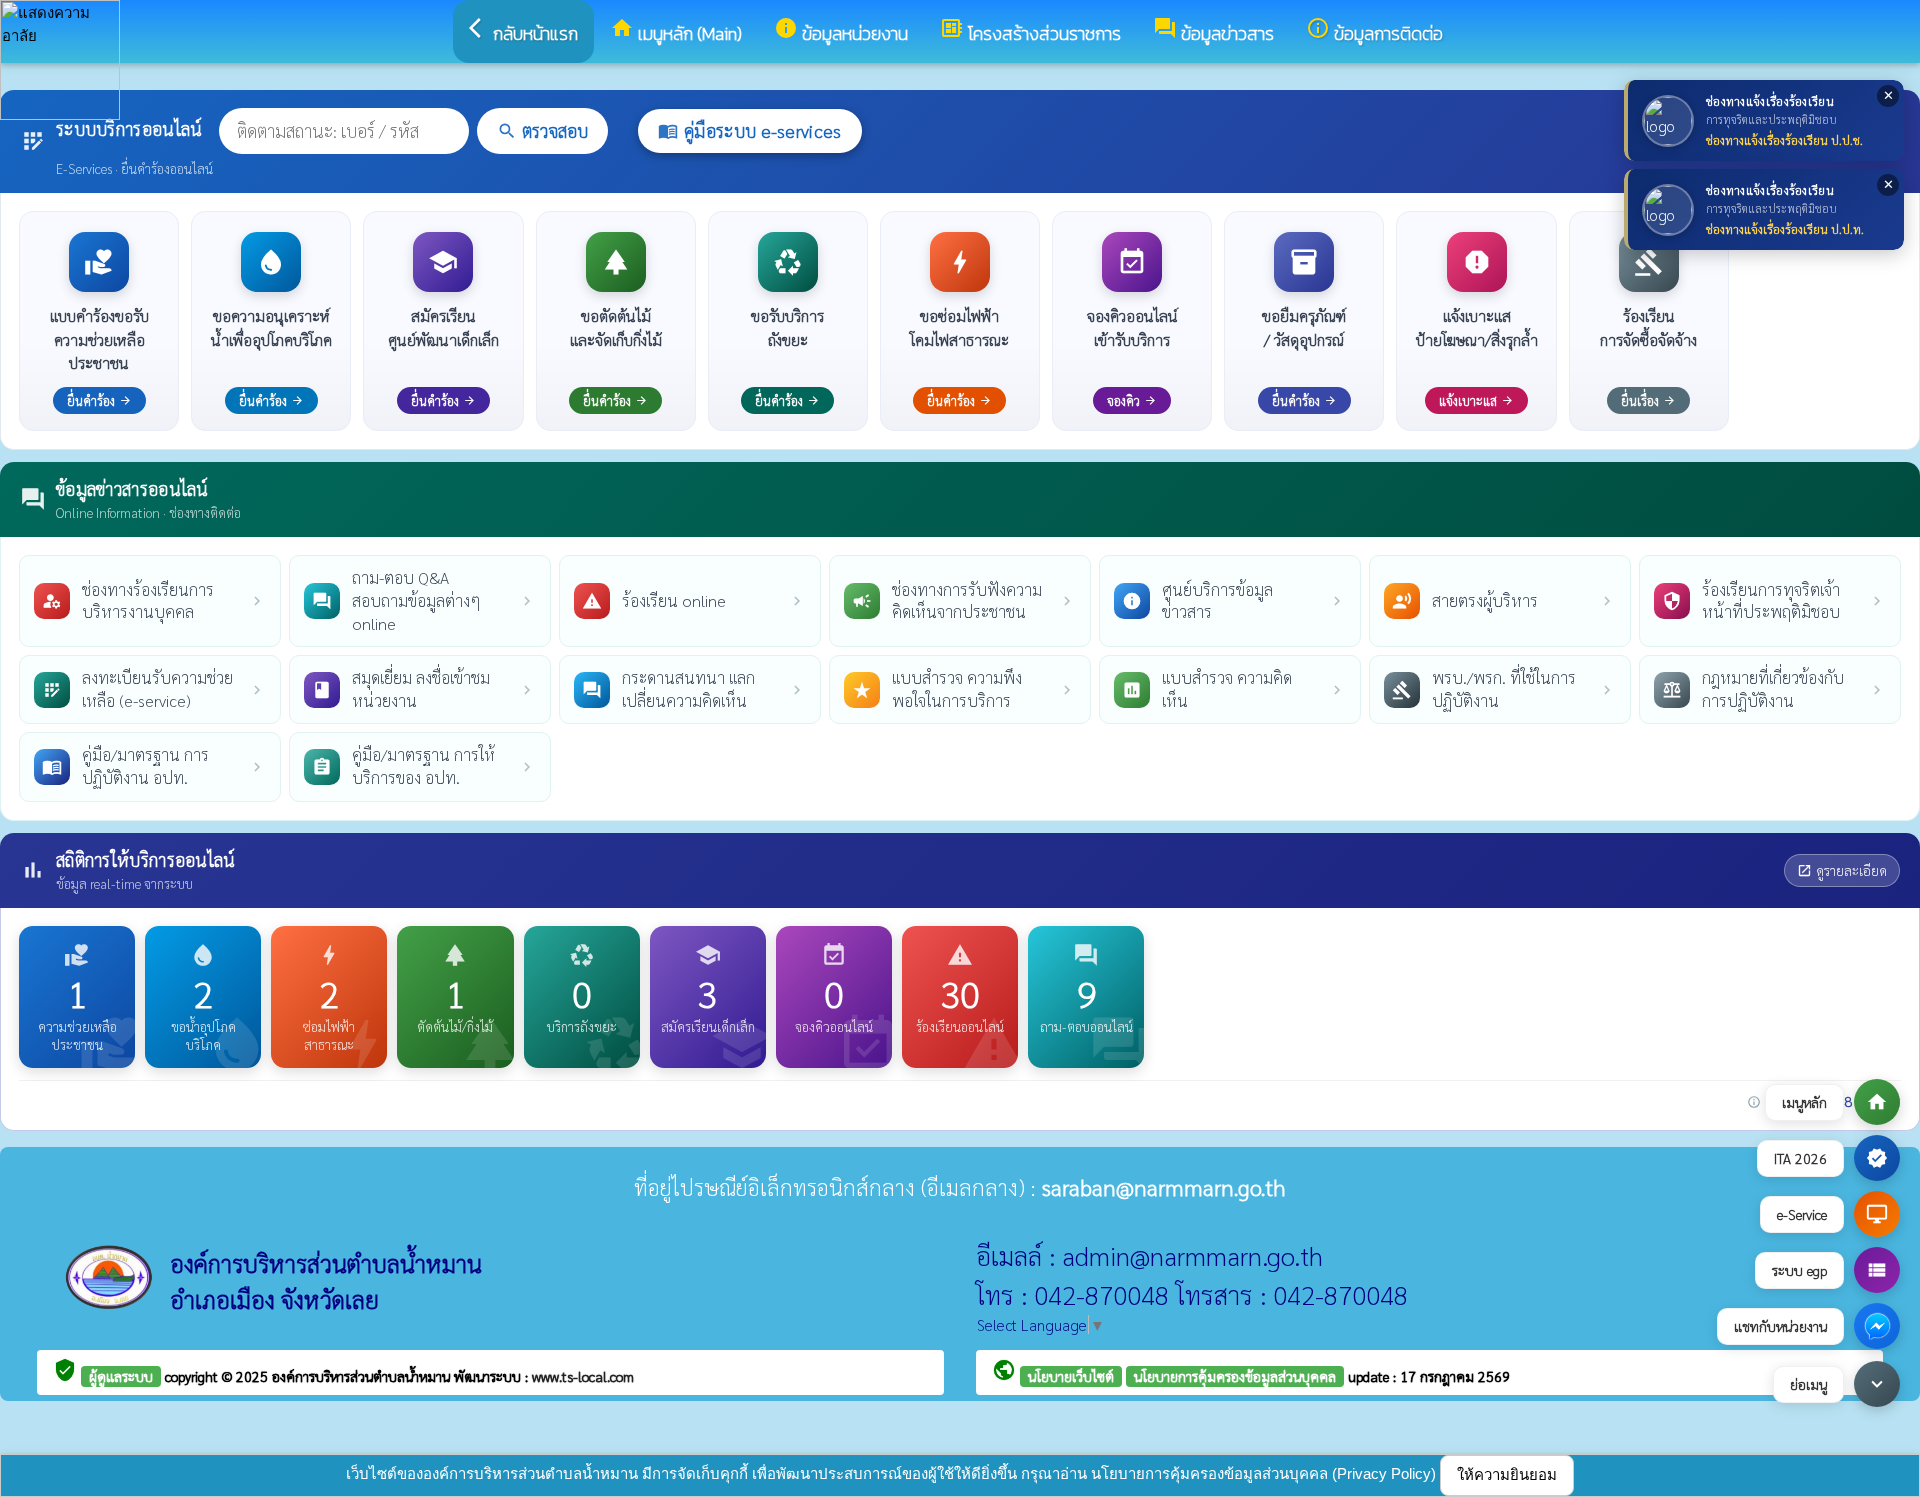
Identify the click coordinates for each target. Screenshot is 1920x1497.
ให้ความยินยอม (1507, 1474)
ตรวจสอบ (542, 130)
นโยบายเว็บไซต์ (1071, 1376)
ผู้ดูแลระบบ (121, 1376)
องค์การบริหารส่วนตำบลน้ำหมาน (363, 1376)
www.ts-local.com (583, 1376)
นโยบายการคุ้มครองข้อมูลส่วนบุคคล (1235, 1376)
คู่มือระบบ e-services (749, 130)
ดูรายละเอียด (1842, 870)
